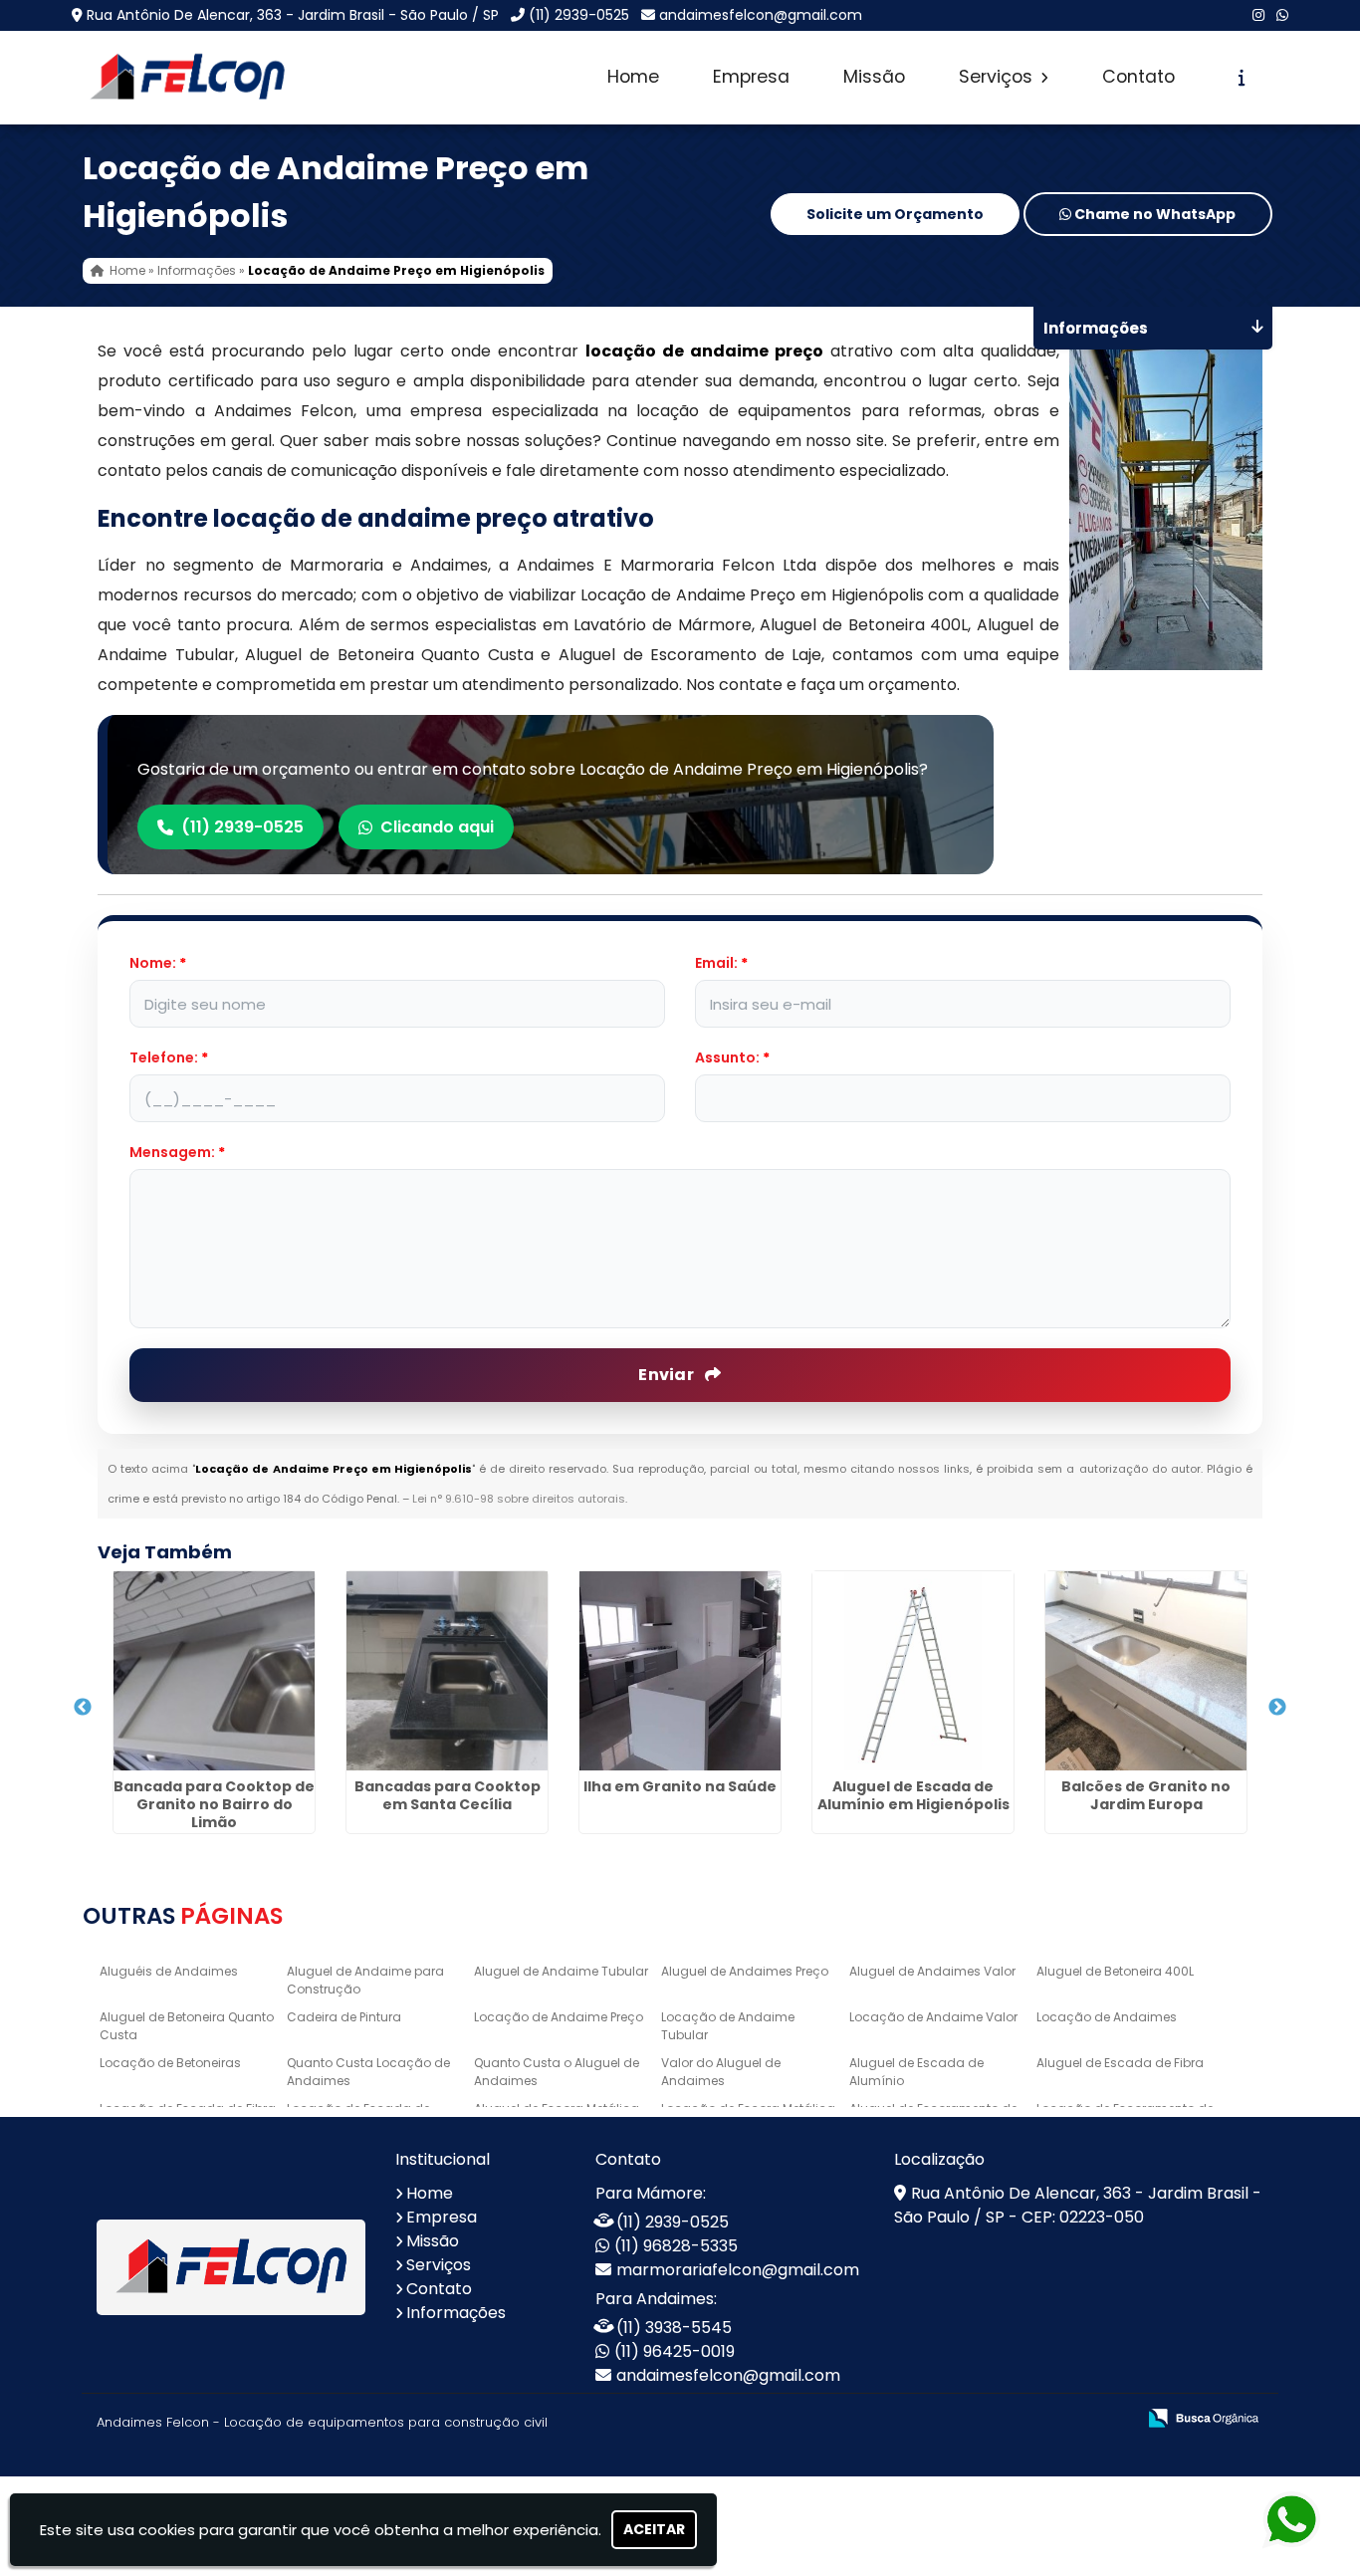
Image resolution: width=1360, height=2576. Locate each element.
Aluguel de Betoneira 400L (1115, 1971)
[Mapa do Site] (922, 2419)
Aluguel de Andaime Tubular (561, 1971)
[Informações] (1242, 78)
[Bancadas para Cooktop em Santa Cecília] (447, 1671)
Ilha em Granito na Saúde (680, 1786)
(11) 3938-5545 (674, 2328)
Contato (1138, 77)
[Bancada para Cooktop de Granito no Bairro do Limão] (214, 1671)
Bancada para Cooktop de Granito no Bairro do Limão (214, 1804)
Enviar (668, 1375)
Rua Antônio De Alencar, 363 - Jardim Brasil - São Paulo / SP (293, 15)
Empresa (751, 77)
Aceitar (654, 2529)
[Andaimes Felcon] (231, 2268)
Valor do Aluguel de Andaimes (721, 2072)
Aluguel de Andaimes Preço (745, 1971)
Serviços (998, 77)
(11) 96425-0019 (675, 2351)
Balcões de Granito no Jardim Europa (1146, 1795)
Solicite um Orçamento (895, 214)
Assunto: (732, 1057)
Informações (456, 2313)
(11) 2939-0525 (579, 15)
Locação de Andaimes (1107, 2017)
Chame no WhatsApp (1153, 214)
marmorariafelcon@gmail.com (738, 2270)
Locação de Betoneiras (170, 2063)
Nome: (158, 963)
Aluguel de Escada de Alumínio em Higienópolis (913, 1795)
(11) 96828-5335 (676, 2246)
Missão (874, 77)
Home (633, 77)
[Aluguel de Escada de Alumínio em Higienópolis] (913, 1671)
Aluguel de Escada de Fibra (1120, 2063)
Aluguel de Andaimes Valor (932, 1971)
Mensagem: (177, 1152)
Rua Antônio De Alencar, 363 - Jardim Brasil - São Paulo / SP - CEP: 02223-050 (1078, 2205)
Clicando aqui (437, 827)
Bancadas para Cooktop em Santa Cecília (448, 1795)
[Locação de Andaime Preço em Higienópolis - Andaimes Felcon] (187, 78)
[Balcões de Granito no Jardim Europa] (1146, 1671)
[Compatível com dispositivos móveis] (1112, 2419)
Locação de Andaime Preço (559, 2017)
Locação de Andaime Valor (933, 2017)
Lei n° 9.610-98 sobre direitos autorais (519, 1499)
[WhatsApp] (1282, 15)
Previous (83, 1708)
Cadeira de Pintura (344, 2017)
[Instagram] (1258, 15)
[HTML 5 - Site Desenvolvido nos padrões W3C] (974, 2419)
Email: (721, 963)
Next (1277, 1708)
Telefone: (169, 1057)
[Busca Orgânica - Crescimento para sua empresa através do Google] (1203, 2416)
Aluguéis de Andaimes (169, 1971)
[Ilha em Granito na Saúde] (680, 1671)
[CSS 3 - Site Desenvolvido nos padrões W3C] (1043, 2419)
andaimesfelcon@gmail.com (761, 15)
